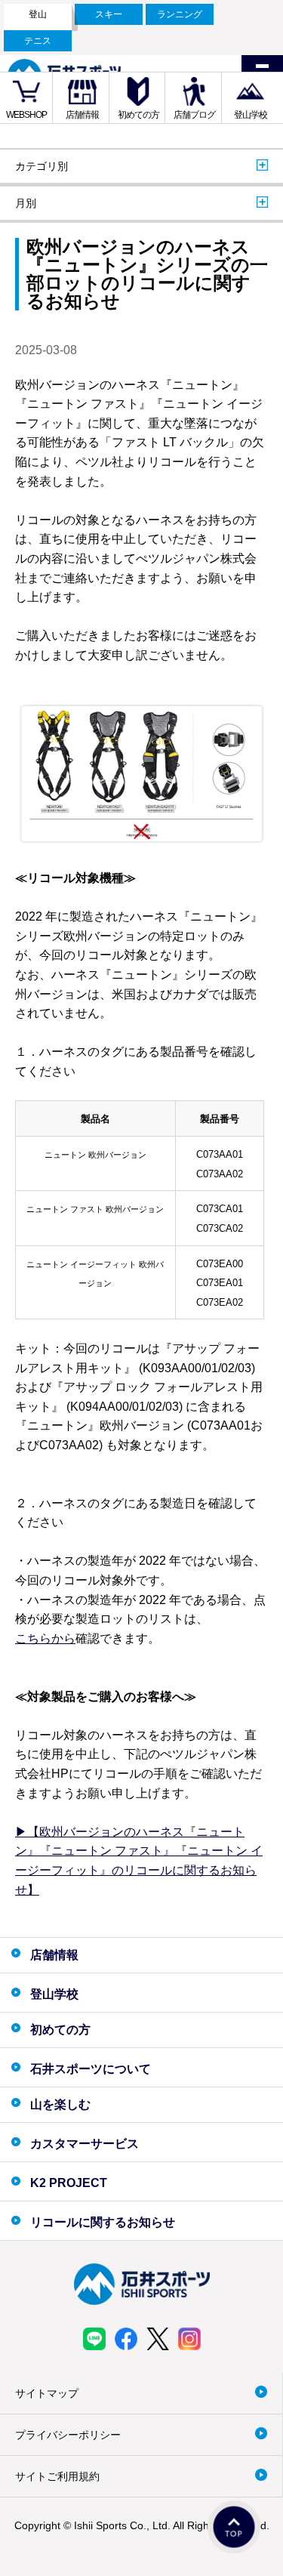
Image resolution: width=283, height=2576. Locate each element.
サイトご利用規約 (57, 2476)
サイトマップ (47, 2393)
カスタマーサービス (85, 2144)
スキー (109, 14)
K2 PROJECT (69, 2183)
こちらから (45, 1638)
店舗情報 (82, 115)
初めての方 (138, 115)
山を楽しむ (60, 2104)
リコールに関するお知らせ (103, 2222)
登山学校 (251, 115)
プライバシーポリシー (68, 2435)
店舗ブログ (194, 115)
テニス (38, 41)
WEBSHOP (26, 115)
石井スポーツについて (91, 2069)
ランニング (180, 14)
